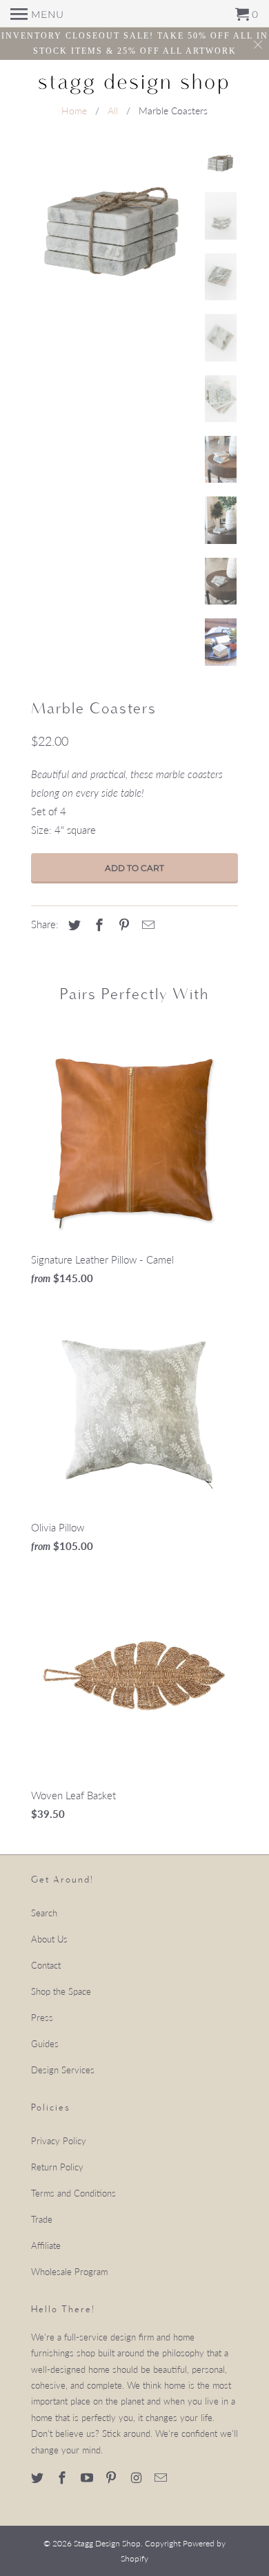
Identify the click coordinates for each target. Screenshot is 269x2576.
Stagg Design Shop (107, 2543)
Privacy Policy (59, 2141)
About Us (49, 1939)
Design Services (63, 2070)
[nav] (37, 14)
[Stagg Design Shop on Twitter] (39, 2478)
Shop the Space (61, 1991)
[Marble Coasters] (114, 230)
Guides (45, 2044)
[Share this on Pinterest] (122, 925)
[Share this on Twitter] (72, 925)
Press (42, 2018)
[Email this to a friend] (146, 925)
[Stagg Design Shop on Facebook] (63, 2478)
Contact (46, 1965)
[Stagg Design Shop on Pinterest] (112, 2478)
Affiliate (46, 2245)
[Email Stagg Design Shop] (162, 2478)
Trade (42, 2219)
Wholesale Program (69, 2272)
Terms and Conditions (73, 2193)
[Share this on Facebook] (97, 925)
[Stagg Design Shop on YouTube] (88, 2478)
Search (44, 1913)
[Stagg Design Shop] (134, 82)
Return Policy (57, 2167)
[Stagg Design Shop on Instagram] (137, 2478)
